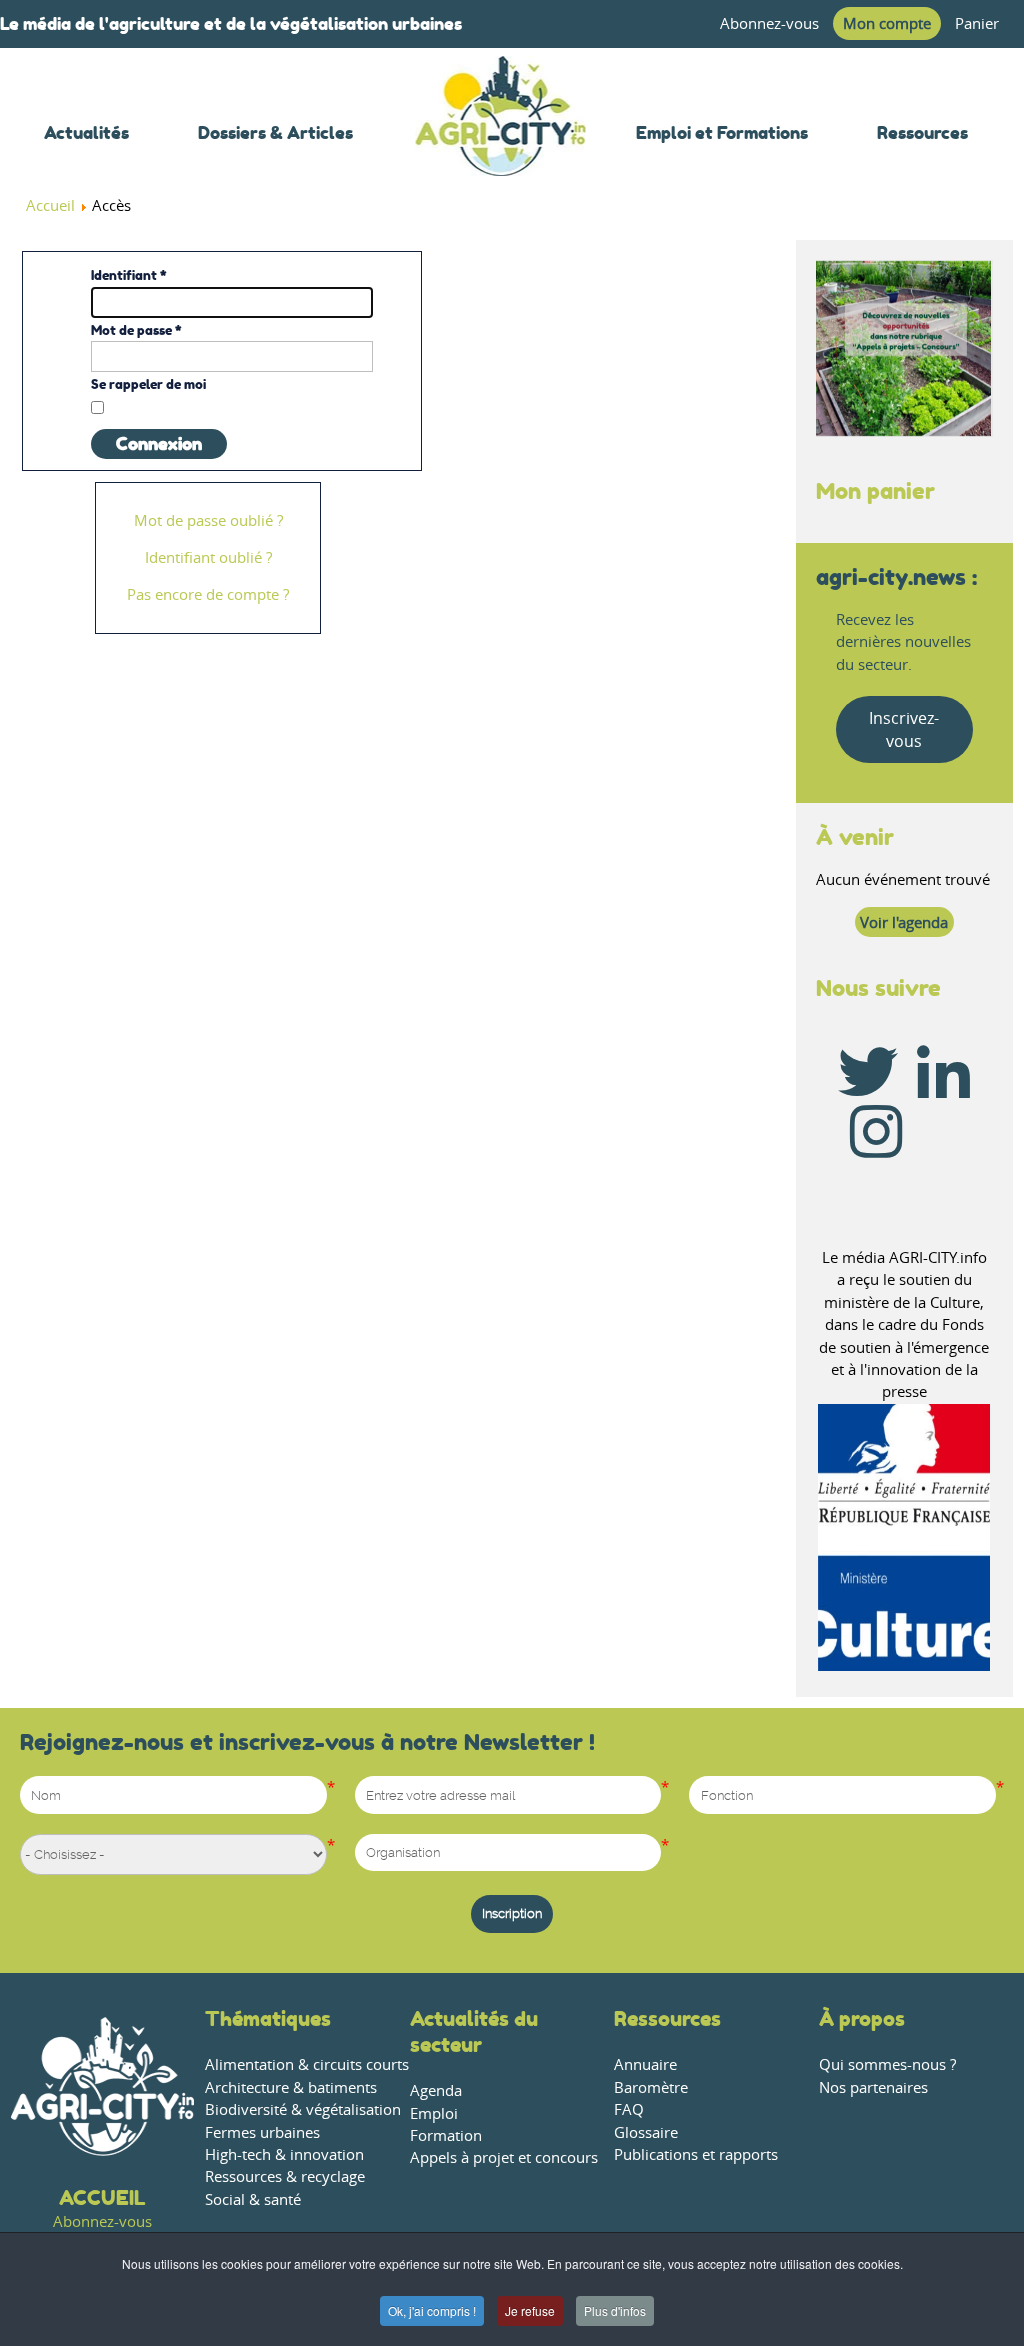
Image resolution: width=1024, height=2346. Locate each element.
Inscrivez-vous (904, 729)
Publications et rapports (696, 2154)
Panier (977, 23)
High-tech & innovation (284, 2154)
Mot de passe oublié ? (208, 520)
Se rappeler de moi (148, 384)
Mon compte (887, 23)
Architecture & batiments (291, 2087)
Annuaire (645, 2064)
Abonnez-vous (769, 23)
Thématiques (268, 2018)
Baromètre (651, 2087)
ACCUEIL (102, 2197)
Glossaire (646, 2132)
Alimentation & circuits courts (307, 2064)
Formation (446, 2135)
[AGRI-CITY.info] (500, 149)
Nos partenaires (873, 2087)
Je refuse (530, 2310)
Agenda (436, 2090)
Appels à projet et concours (504, 2157)
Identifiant (129, 275)
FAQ (629, 2109)
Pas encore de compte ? (208, 594)
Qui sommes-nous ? (887, 2064)
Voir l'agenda (904, 922)
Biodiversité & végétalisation (303, 2109)
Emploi (434, 2113)
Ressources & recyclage (285, 2176)
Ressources (667, 2018)
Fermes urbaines (262, 2132)
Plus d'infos (615, 2310)
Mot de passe (136, 330)
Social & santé (253, 2199)
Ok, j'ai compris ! (432, 2310)
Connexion (159, 444)
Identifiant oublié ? (208, 557)
